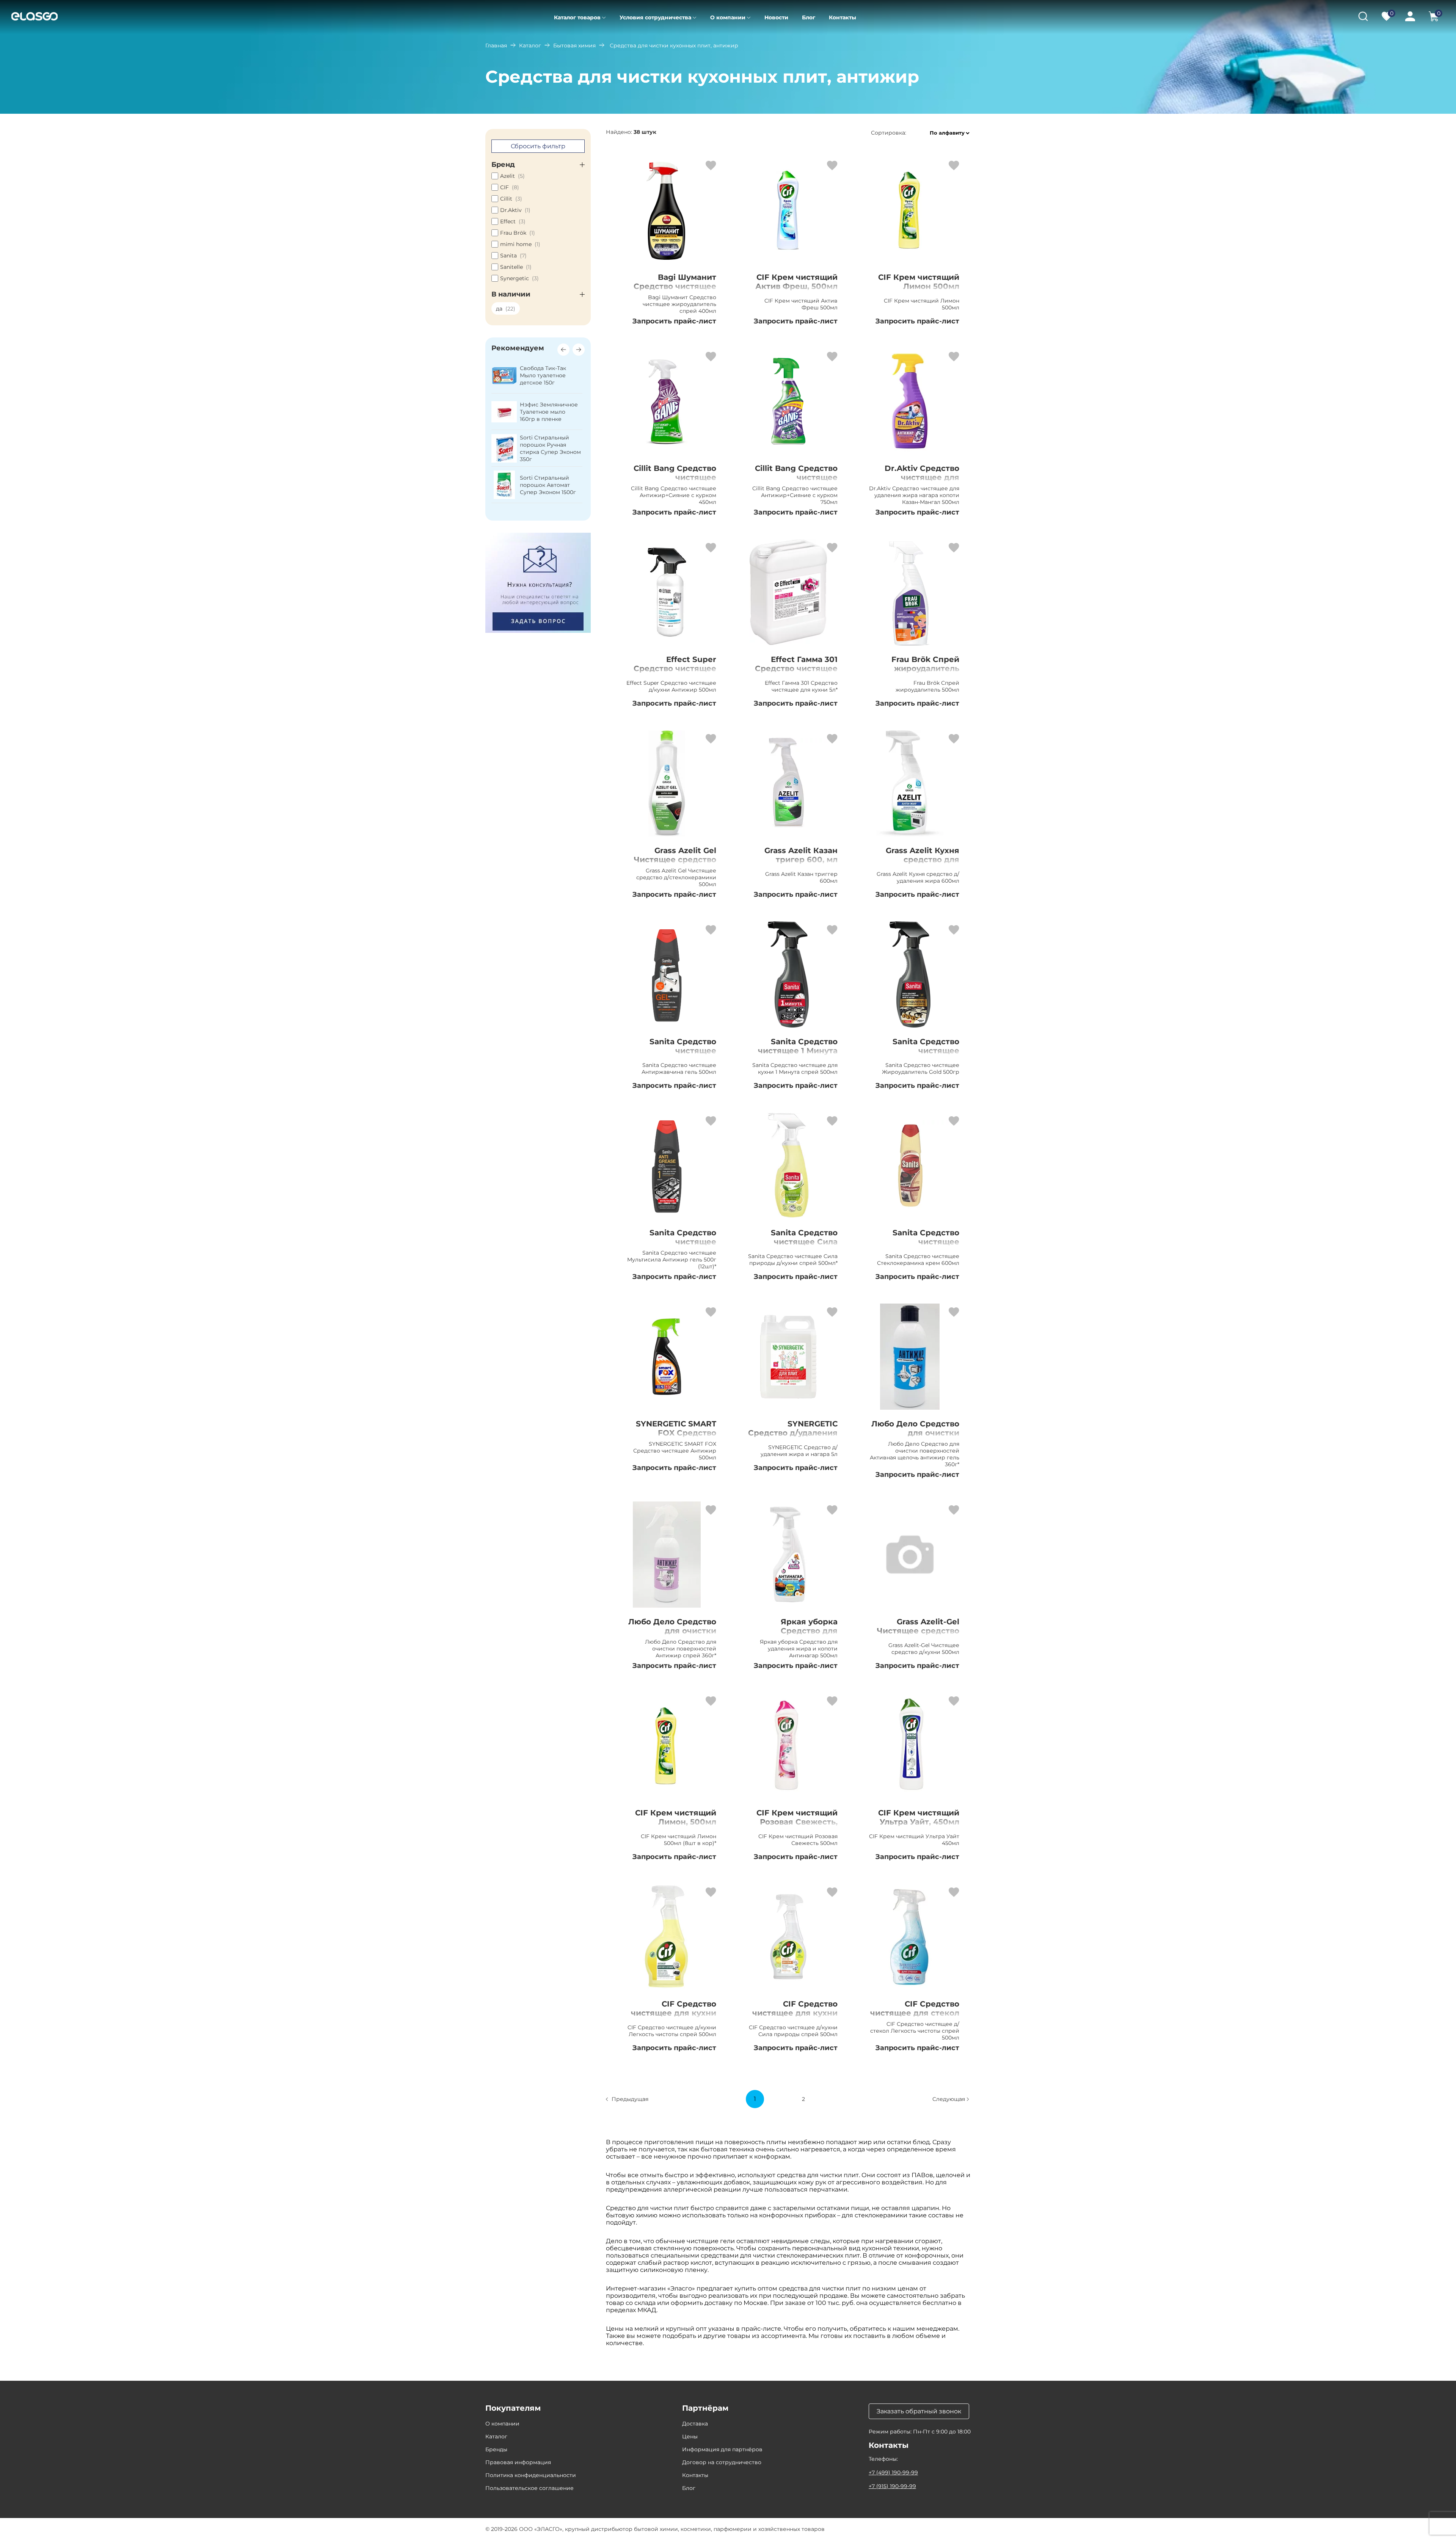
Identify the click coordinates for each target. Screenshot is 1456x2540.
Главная (496, 45)
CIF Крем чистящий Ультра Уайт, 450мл (919, 1817)
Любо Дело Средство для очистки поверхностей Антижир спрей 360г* (671, 1635)
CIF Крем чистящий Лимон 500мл (919, 282)
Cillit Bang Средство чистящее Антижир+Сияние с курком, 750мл (796, 482)
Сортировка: (889, 133)
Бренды (496, 2449)
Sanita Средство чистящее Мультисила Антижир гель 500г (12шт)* (671, 1246)
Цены (690, 2436)
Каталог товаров (577, 17)
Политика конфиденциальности (531, 2475)
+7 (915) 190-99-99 (892, 2486)
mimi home (520, 244)
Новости (776, 17)
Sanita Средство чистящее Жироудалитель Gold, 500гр (915, 1055)
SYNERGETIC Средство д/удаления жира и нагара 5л (793, 1433)
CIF (510, 187)
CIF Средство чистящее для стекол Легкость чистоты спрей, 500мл (915, 2018)
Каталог (530, 45)
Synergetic (519, 278)
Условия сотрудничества (655, 17)
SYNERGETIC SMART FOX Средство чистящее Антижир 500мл (675, 1437)
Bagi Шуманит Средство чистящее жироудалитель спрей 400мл (675, 291)
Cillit (511, 199)
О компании (728, 17)
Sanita (513, 256)
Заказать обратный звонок (919, 2411)
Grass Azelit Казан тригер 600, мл (801, 855)
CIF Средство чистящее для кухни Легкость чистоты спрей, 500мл (674, 2018)
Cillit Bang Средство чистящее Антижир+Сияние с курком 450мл (675, 482)
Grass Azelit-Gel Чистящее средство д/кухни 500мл (918, 1631)
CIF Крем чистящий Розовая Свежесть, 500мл (797, 1822)
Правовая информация (518, 2462)
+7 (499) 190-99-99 (893, 2473)
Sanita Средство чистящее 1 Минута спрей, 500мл (798, 1051)
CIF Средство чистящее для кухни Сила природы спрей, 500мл (792, 2018)
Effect (513, 221)
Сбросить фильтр (538, 146)
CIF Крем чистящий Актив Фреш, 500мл (796, 282)
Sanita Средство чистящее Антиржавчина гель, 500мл (674, 1055)
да (506, 309)
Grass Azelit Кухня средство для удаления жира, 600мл (923, 864)
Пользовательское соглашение (530, 2488)
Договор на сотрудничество (722, 2462)
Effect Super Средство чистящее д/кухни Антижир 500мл (675, 673)
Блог (809, 17)
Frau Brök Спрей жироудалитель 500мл (925, 668)
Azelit (512, 176)
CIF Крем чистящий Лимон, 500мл (676, 1817)
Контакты (843, 17)
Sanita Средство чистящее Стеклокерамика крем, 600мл (924, 1246)
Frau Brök (518, 233)
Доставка (695, 2424)
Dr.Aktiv (515, 210)
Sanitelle (516, 267)
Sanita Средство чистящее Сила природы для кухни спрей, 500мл (796, 1246)
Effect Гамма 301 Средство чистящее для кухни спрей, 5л (796, 668)
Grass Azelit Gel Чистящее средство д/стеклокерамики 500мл (675, 864)
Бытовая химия (574, 45)
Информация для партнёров (722, 2449)
